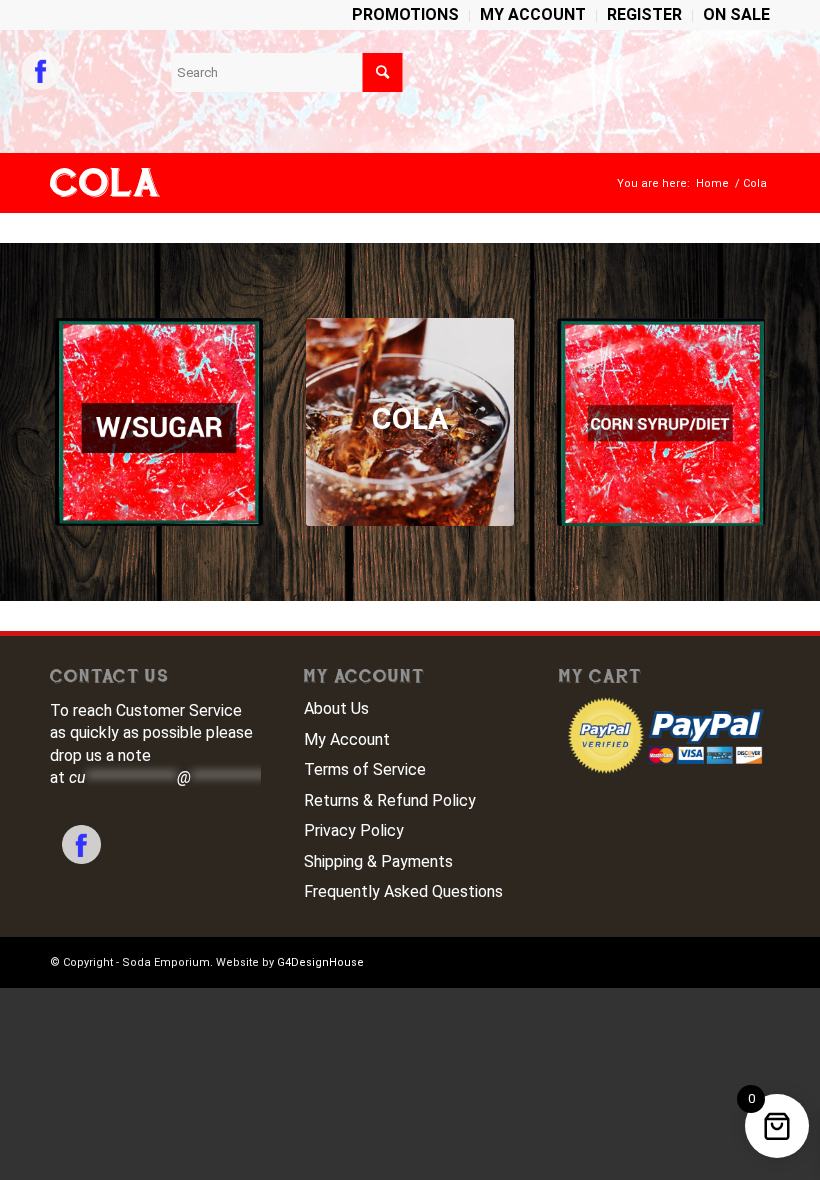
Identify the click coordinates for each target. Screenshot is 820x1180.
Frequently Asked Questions (403, 891)
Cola (105, 183)
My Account (347, 739)
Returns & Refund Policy (390, 800)
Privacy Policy (354, 830)
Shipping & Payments (378, 861)
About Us (336, 708)
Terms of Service (365, 769)
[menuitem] (406, 16)
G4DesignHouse (320, 962)
